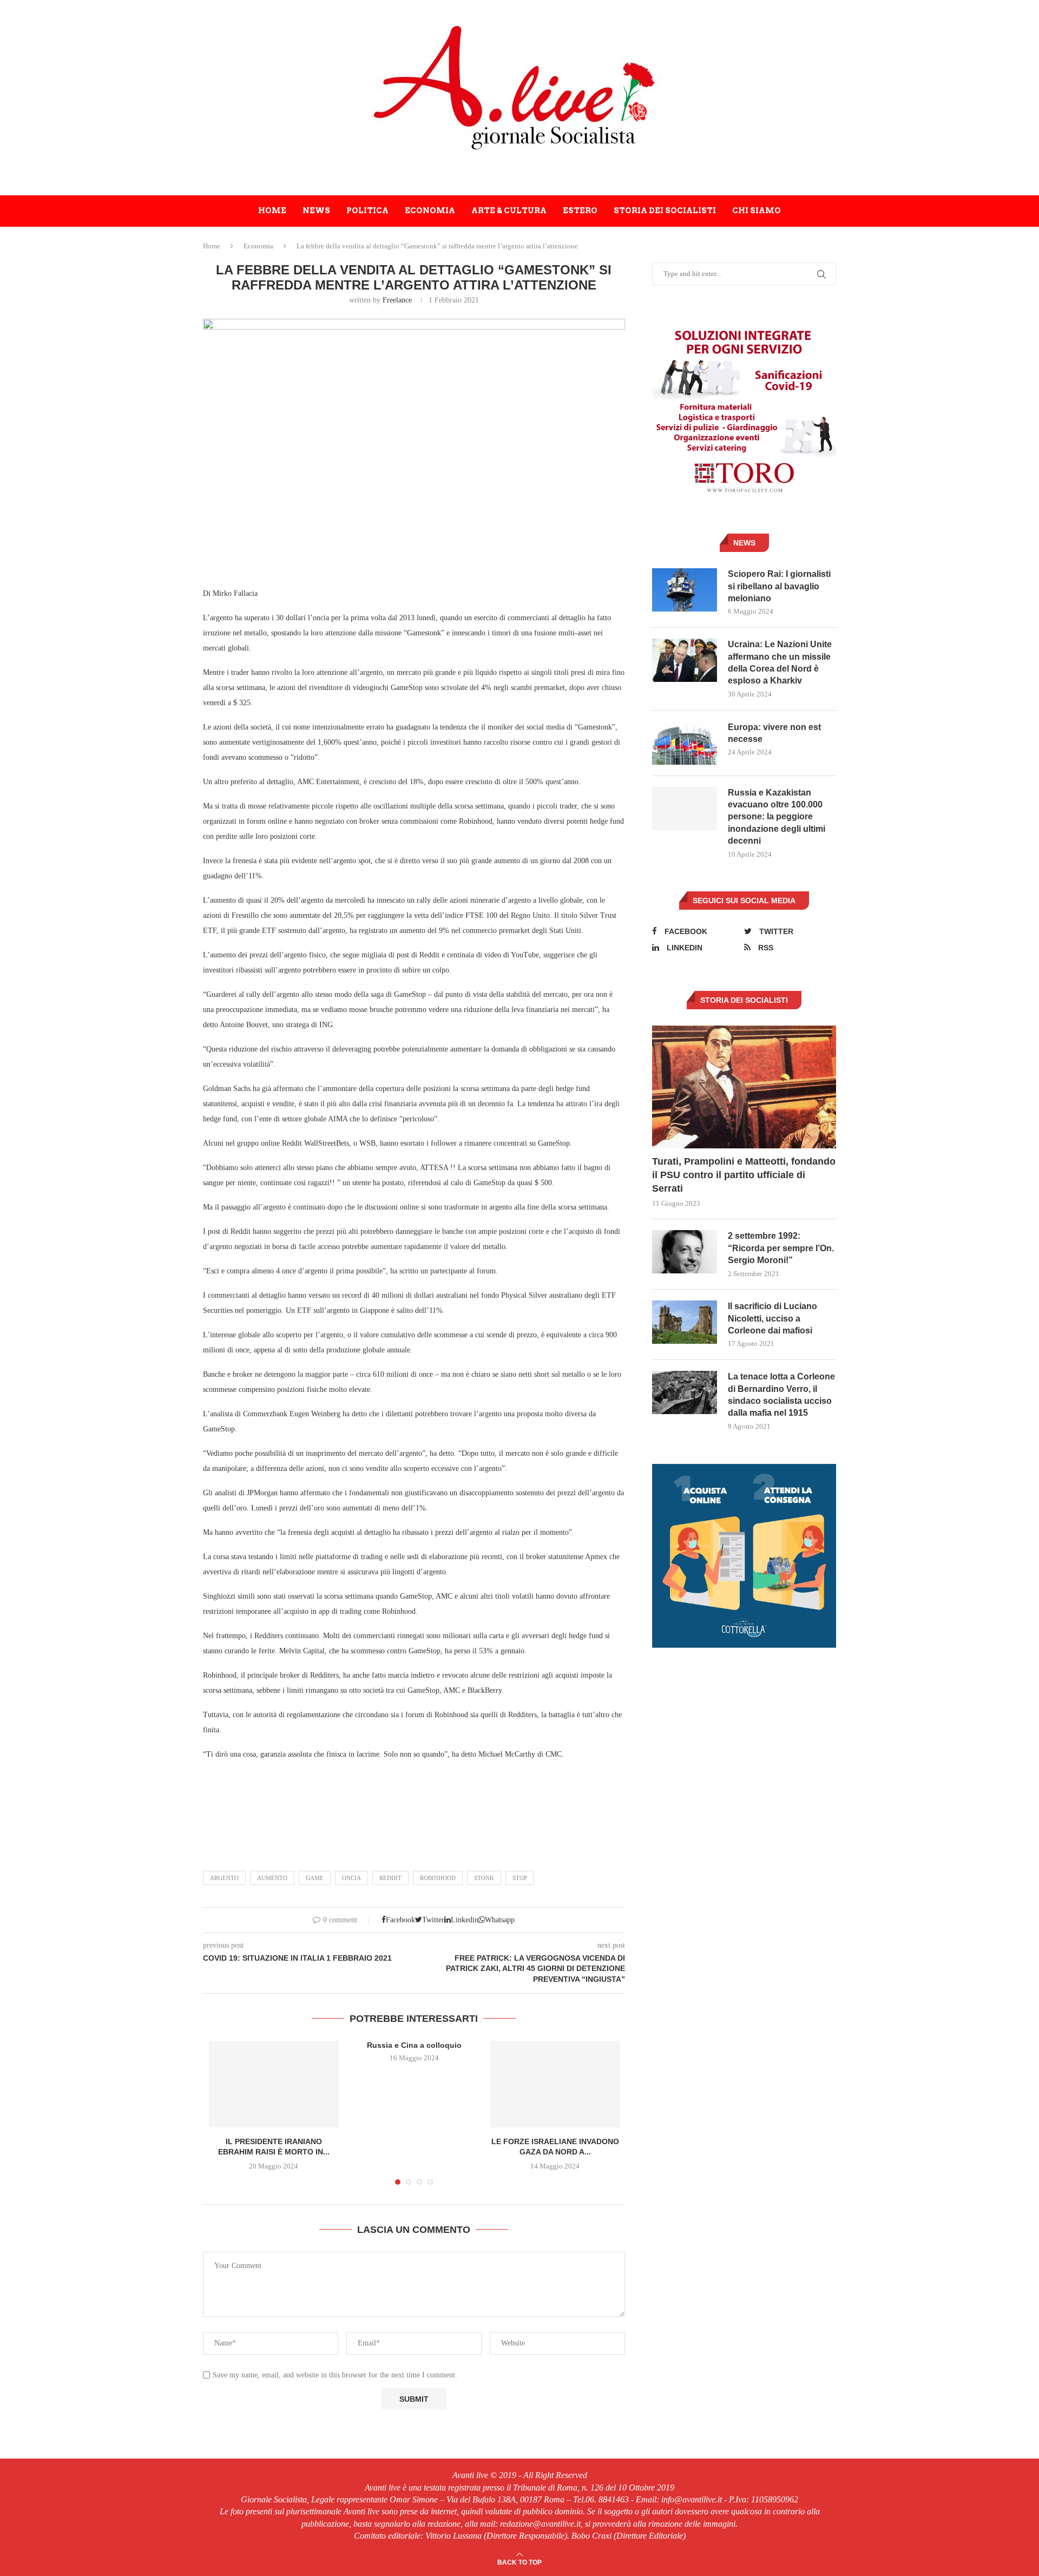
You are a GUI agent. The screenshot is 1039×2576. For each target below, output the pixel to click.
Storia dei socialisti (665, 211)
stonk (484, 1878)
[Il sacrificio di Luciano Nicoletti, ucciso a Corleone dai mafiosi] (685, 1322)
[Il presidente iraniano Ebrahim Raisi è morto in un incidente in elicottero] (274, 2084)
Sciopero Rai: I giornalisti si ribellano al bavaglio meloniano (779, 586)
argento (224, 1878)
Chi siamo (757, 211)
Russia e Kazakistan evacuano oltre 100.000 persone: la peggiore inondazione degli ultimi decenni (777, 817)
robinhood (438, 1878)
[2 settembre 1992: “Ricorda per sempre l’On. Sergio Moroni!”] (685, 1252)
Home (272, 211)
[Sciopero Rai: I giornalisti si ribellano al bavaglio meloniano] (685, 590)
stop (520, 1878)
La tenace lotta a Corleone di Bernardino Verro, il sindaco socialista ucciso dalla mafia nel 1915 (781, 1395)
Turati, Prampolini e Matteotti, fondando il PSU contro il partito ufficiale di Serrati (744, 1175)
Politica (367, 211)
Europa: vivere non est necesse (774, 733)
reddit (390, 1878)
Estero (580, 211)
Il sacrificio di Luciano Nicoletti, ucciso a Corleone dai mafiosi (772, 1318)
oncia (351, 1878)
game (315, 1878)
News (316, 211)
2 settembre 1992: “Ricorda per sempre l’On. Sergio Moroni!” (781, 1248)
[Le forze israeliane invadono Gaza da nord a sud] (555, 2084)
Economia (430, 211)
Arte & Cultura (509, 211)
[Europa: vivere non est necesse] (685, 743)
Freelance (397, 300)
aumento (272, 1878)
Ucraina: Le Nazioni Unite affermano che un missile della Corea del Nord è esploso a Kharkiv (780, 662)
